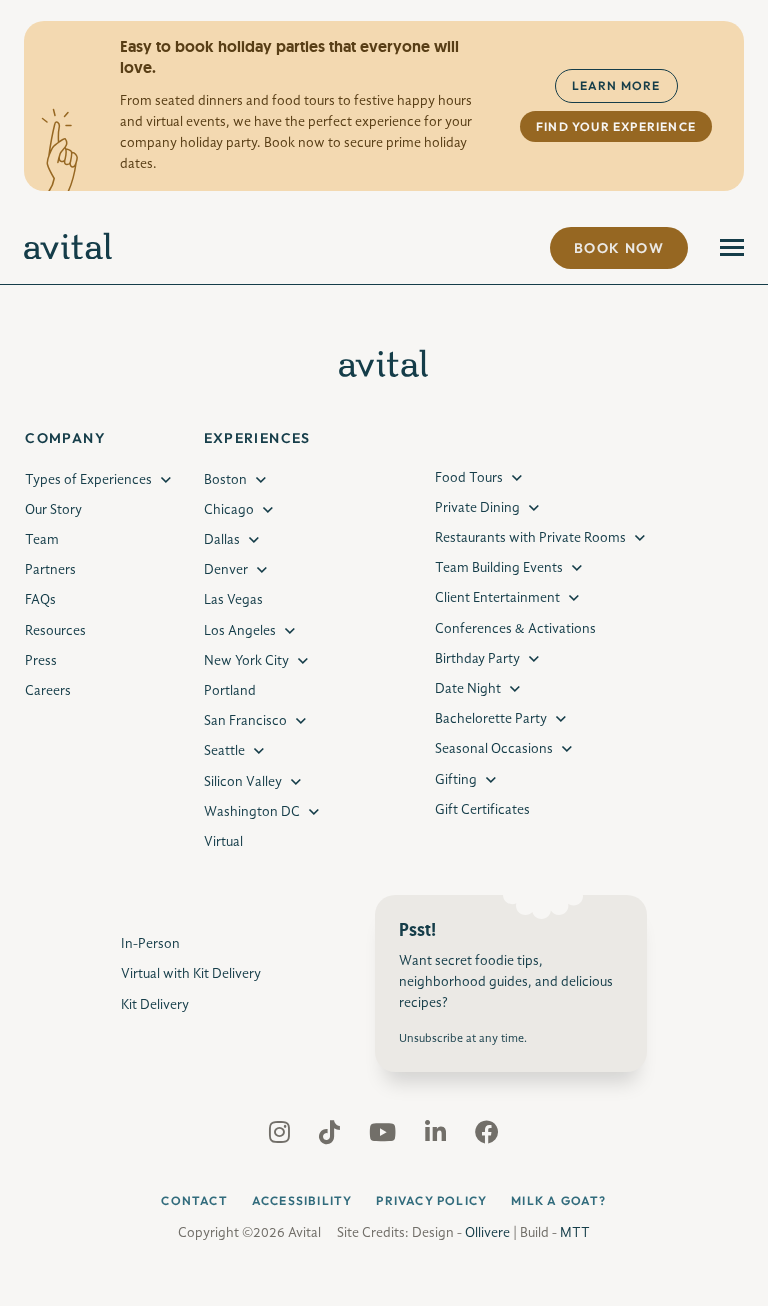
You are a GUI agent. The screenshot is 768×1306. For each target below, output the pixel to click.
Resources (55, 631)
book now (619, 248)
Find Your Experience (616, 126)
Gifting (456, 780)
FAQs (40, 600)
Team (42, 540)
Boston (225, 480)
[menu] (732, 248)
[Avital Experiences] (68, 248)
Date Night (468, 689)
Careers (48, 691)
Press (41, 661)
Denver (226, 570)
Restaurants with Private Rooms (530, 538)
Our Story (53, 510)
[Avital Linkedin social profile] (437, 1137)
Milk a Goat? (558, 1200)
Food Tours (469, 478)
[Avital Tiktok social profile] (331, 1137)
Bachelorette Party (491, 719)
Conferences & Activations (515, 629)
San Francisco (245, 721)
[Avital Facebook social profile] (487, 1137)
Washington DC (252, 812)
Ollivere (487, 1233)
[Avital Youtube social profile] (384, 1137)
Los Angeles (240, 631)
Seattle (224, 751)
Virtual (223, 842)
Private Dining (477, 508)
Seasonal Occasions (494, 749)
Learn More (616, 85)
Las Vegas (233, 600)
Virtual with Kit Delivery (191, 974)
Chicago (229, 510)
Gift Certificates (482, 810)
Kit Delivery (155, 1005)
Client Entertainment (497, 598)
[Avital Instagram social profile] (281, 1137)
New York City (246, 661)
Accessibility (302, 1200)
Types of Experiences (88, 480)
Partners (50, 570)
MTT (575, 1233)
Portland (230, 691)
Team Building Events (499, 568)
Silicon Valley (243, 782)
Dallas (222, 540)
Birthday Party (477, 659)
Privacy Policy (431, 1200)
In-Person (150, 944)
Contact (194, 1200)
